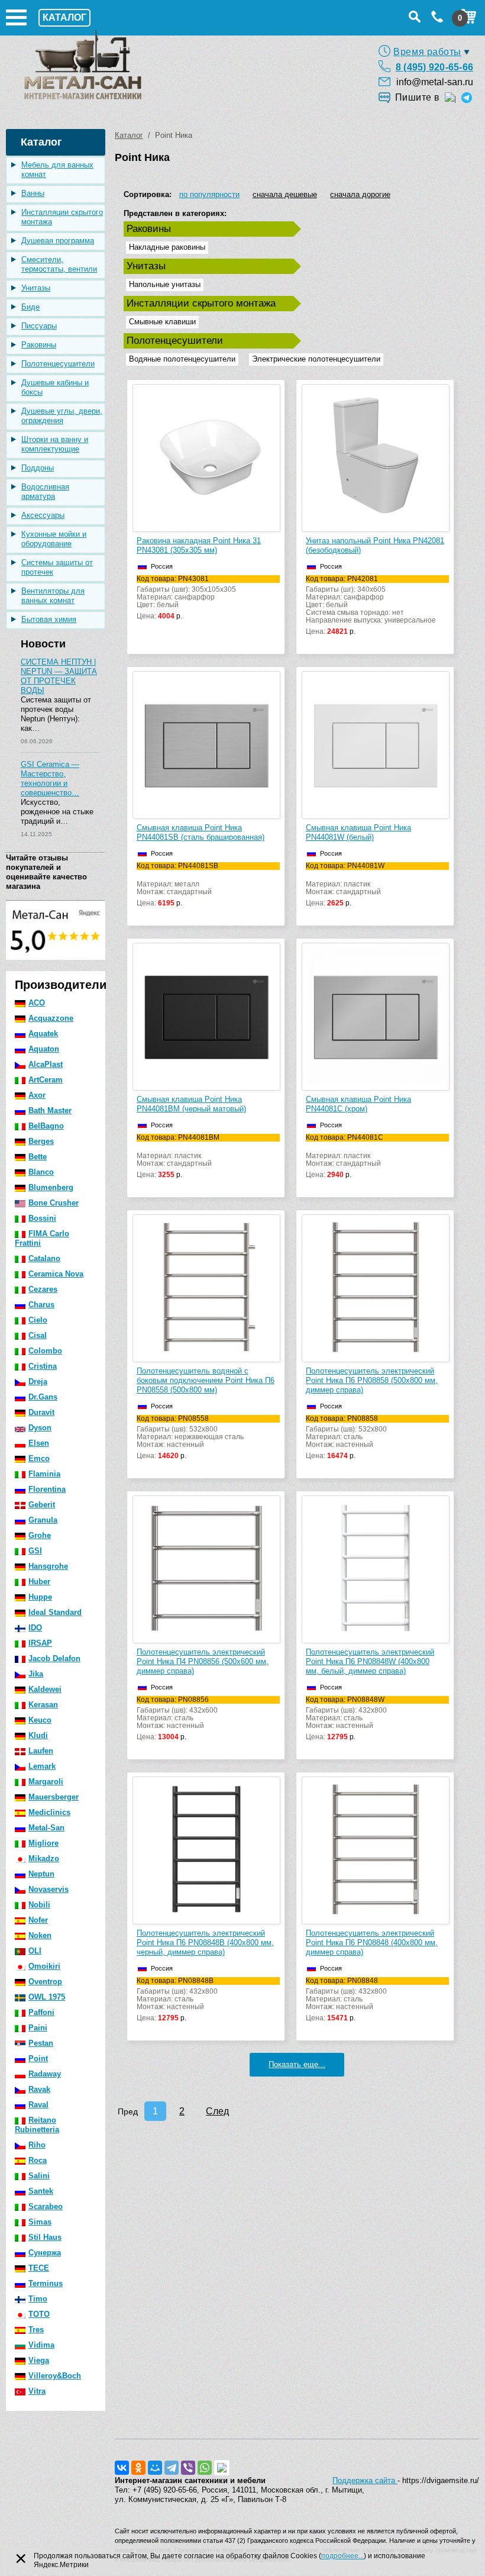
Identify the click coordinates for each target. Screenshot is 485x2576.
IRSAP (40, 1643)
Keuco (40, 1720)
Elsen (39, 1443)
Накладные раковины (167, 247)
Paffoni (41, 2012)
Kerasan (43, 1705)
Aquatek (43, 1034)
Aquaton (44, 1049)
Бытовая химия (49, 619)
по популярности (209, 194)
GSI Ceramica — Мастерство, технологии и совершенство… (50, 778)
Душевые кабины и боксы (55, 387)
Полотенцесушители (58, 364)
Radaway (45, 2074)
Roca (38, 2160)
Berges (41, 1141)
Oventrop (45, 1982)
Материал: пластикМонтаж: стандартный (345, 885)
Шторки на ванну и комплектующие (55, 444)
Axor (37, 1095)
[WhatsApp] (205, 2468)
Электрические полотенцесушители (316, 359)
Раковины (39, 345)
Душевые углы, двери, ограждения (62, 416)
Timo (38, 2299)
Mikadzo (44, 1858)
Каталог (129, 135)
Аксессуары (43, 515)
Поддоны (38, 468)
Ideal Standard (55, 1612)
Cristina (43, 1366)
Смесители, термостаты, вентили (59, 264)
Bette (38, 1157)
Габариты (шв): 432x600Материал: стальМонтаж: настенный (177, 1719)
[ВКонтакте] (122, 2468)
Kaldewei (45, 1689)
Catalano (44, 1258)
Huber (39, 1582)
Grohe (40, 1535)
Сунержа (45, 2253)
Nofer (38, 1920)
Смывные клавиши (162, 322)
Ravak (39, 2089)
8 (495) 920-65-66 (434, 67)
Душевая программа (58, 241)
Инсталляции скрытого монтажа (62, 217)
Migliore (43, 1843)
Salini (39, 2176)
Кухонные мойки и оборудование (54, 539)
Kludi (38, 1735)
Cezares (43, 1289)
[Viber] (188, 2468)
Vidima (41, 2345)
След (217, 2111)
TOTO (39, 2314)
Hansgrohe (48, 1566)
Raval (38, 2105)
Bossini (42, 1218)
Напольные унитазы (165, 284)
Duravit (41, 1412)
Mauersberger (54, 1797)
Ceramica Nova (56, 1274)
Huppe (40, 1597)
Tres (36, 2330)
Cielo (38, 1320)
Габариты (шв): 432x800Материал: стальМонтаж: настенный (346, 1719)
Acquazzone (51, 1018)
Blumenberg (51, 1187)
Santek (41, 2191)
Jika (36, 1674)
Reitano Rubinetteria (37, 2125)
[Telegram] (172, 2468)
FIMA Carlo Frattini (42, 1238)
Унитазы (36, 288)
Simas (40, 2222)
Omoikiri (44, 1966)
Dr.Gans (43, 1397)
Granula (43, 1520)
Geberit (42, 1505)
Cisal (38, 1335)
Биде (30, 307)
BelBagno (46, 1126)
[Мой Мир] (155, 2468)
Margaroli (46, 1782)
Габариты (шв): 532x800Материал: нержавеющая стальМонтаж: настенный (190, 1437)
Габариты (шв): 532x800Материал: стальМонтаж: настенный (346, 1437)
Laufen (41, 1751)
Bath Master (50, 1110)
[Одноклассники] (138, 2468)
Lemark (42, 1766)
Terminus (46, 2283)
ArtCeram (46, 1080)
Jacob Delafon (54, 1658)
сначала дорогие (360, 194)
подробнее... (342, 2556)
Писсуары (39, 326)
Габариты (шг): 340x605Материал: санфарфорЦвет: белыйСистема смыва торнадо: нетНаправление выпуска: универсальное (371, 605)
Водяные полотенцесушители (182, 359)
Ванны (33, 193)
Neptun (41, 1874)
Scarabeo (46, 2206)
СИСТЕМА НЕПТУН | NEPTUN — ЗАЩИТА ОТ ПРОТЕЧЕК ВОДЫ (59, 676)
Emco (39, 1458)
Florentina (47, 1489)
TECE (39, 2268)
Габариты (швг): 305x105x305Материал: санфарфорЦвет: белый (186, 598)
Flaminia (44, 1474)
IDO (35, 1628)
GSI (35, 1551)
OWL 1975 (47, 1997)
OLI (35, 1951)
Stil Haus (45, 2237)
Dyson (40, 1428)
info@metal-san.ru (435, 82)
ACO (37, 1003)
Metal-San (46, 1828)
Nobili (39, 1905)
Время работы (427, 52)
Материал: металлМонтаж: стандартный (177, 885)
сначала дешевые (285, 194)
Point (38, 2058)
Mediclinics (49, 1812)
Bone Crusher (54, 1203)
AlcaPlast (46, 1064)
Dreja (38, 1382)
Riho (37, 2145)
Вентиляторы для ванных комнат (53, 596)
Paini (38, 2028)
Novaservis (48, 1889)
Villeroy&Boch (55, 2376)
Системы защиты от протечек (57, 567)
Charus (41, 1305)
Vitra (37, 2391)
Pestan (41, 2043)
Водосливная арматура (45, 491)
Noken (40, 1935)
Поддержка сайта (365, 2480)
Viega (39, 2360)
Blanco (41, 1172)
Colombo (45, 1351)
